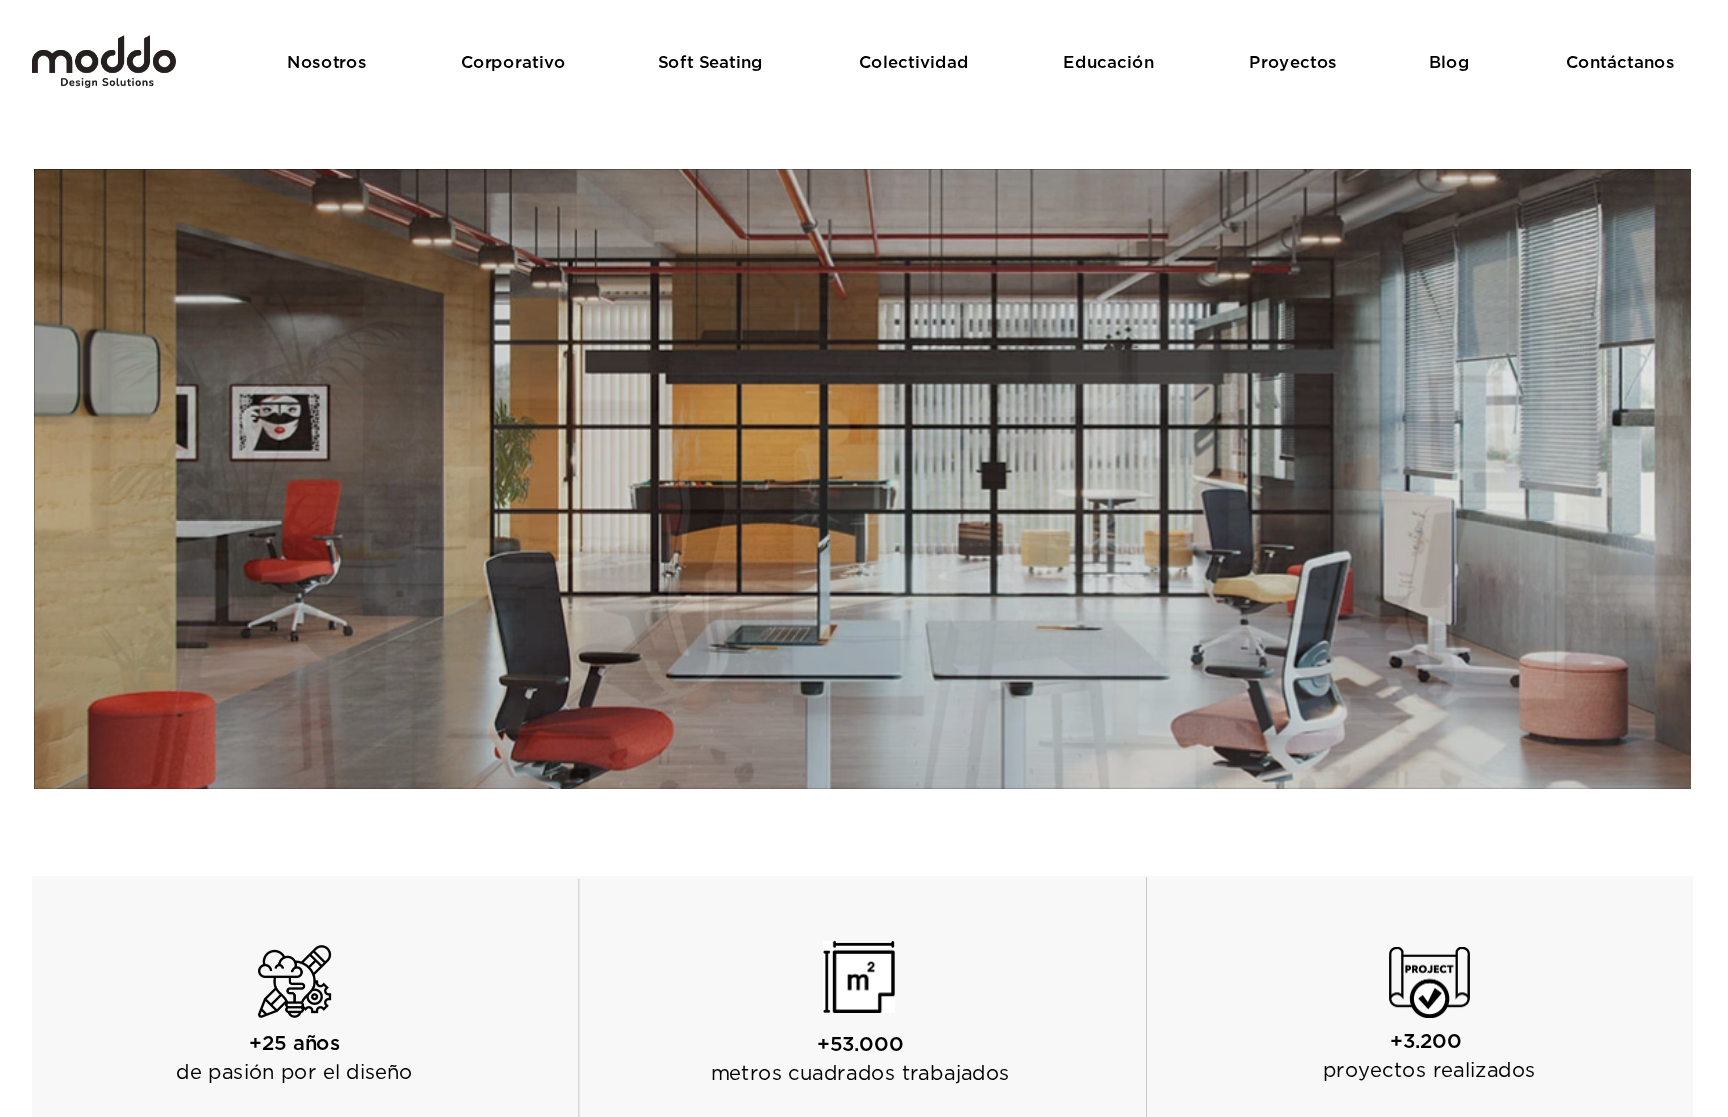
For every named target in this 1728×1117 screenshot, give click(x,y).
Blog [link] (1449, 61)
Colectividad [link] (914, 61)
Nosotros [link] (326, 61)
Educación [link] (1108, 61)
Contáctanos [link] (1620, 61)
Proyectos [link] (1293, 61)
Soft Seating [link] (710, 61)
